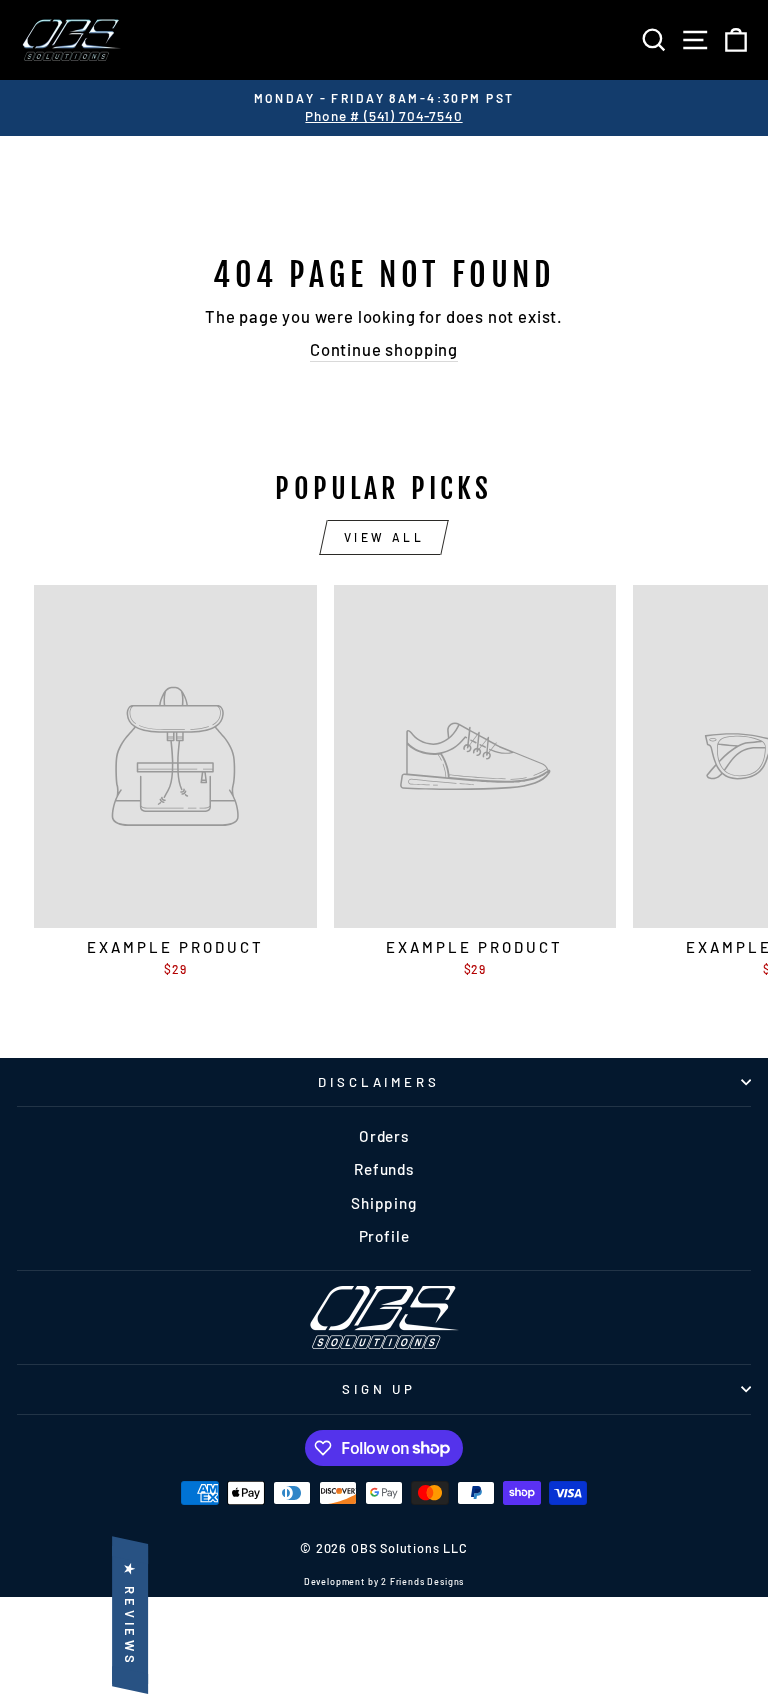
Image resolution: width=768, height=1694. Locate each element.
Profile (384, 1236)
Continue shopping (384, 349)
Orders (384, 1136)
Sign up (379, 1389)
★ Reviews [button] (130, 1615)
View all (384, 537)
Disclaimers (379, 1082)
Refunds (384, 1169)
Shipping (384, 1203)
